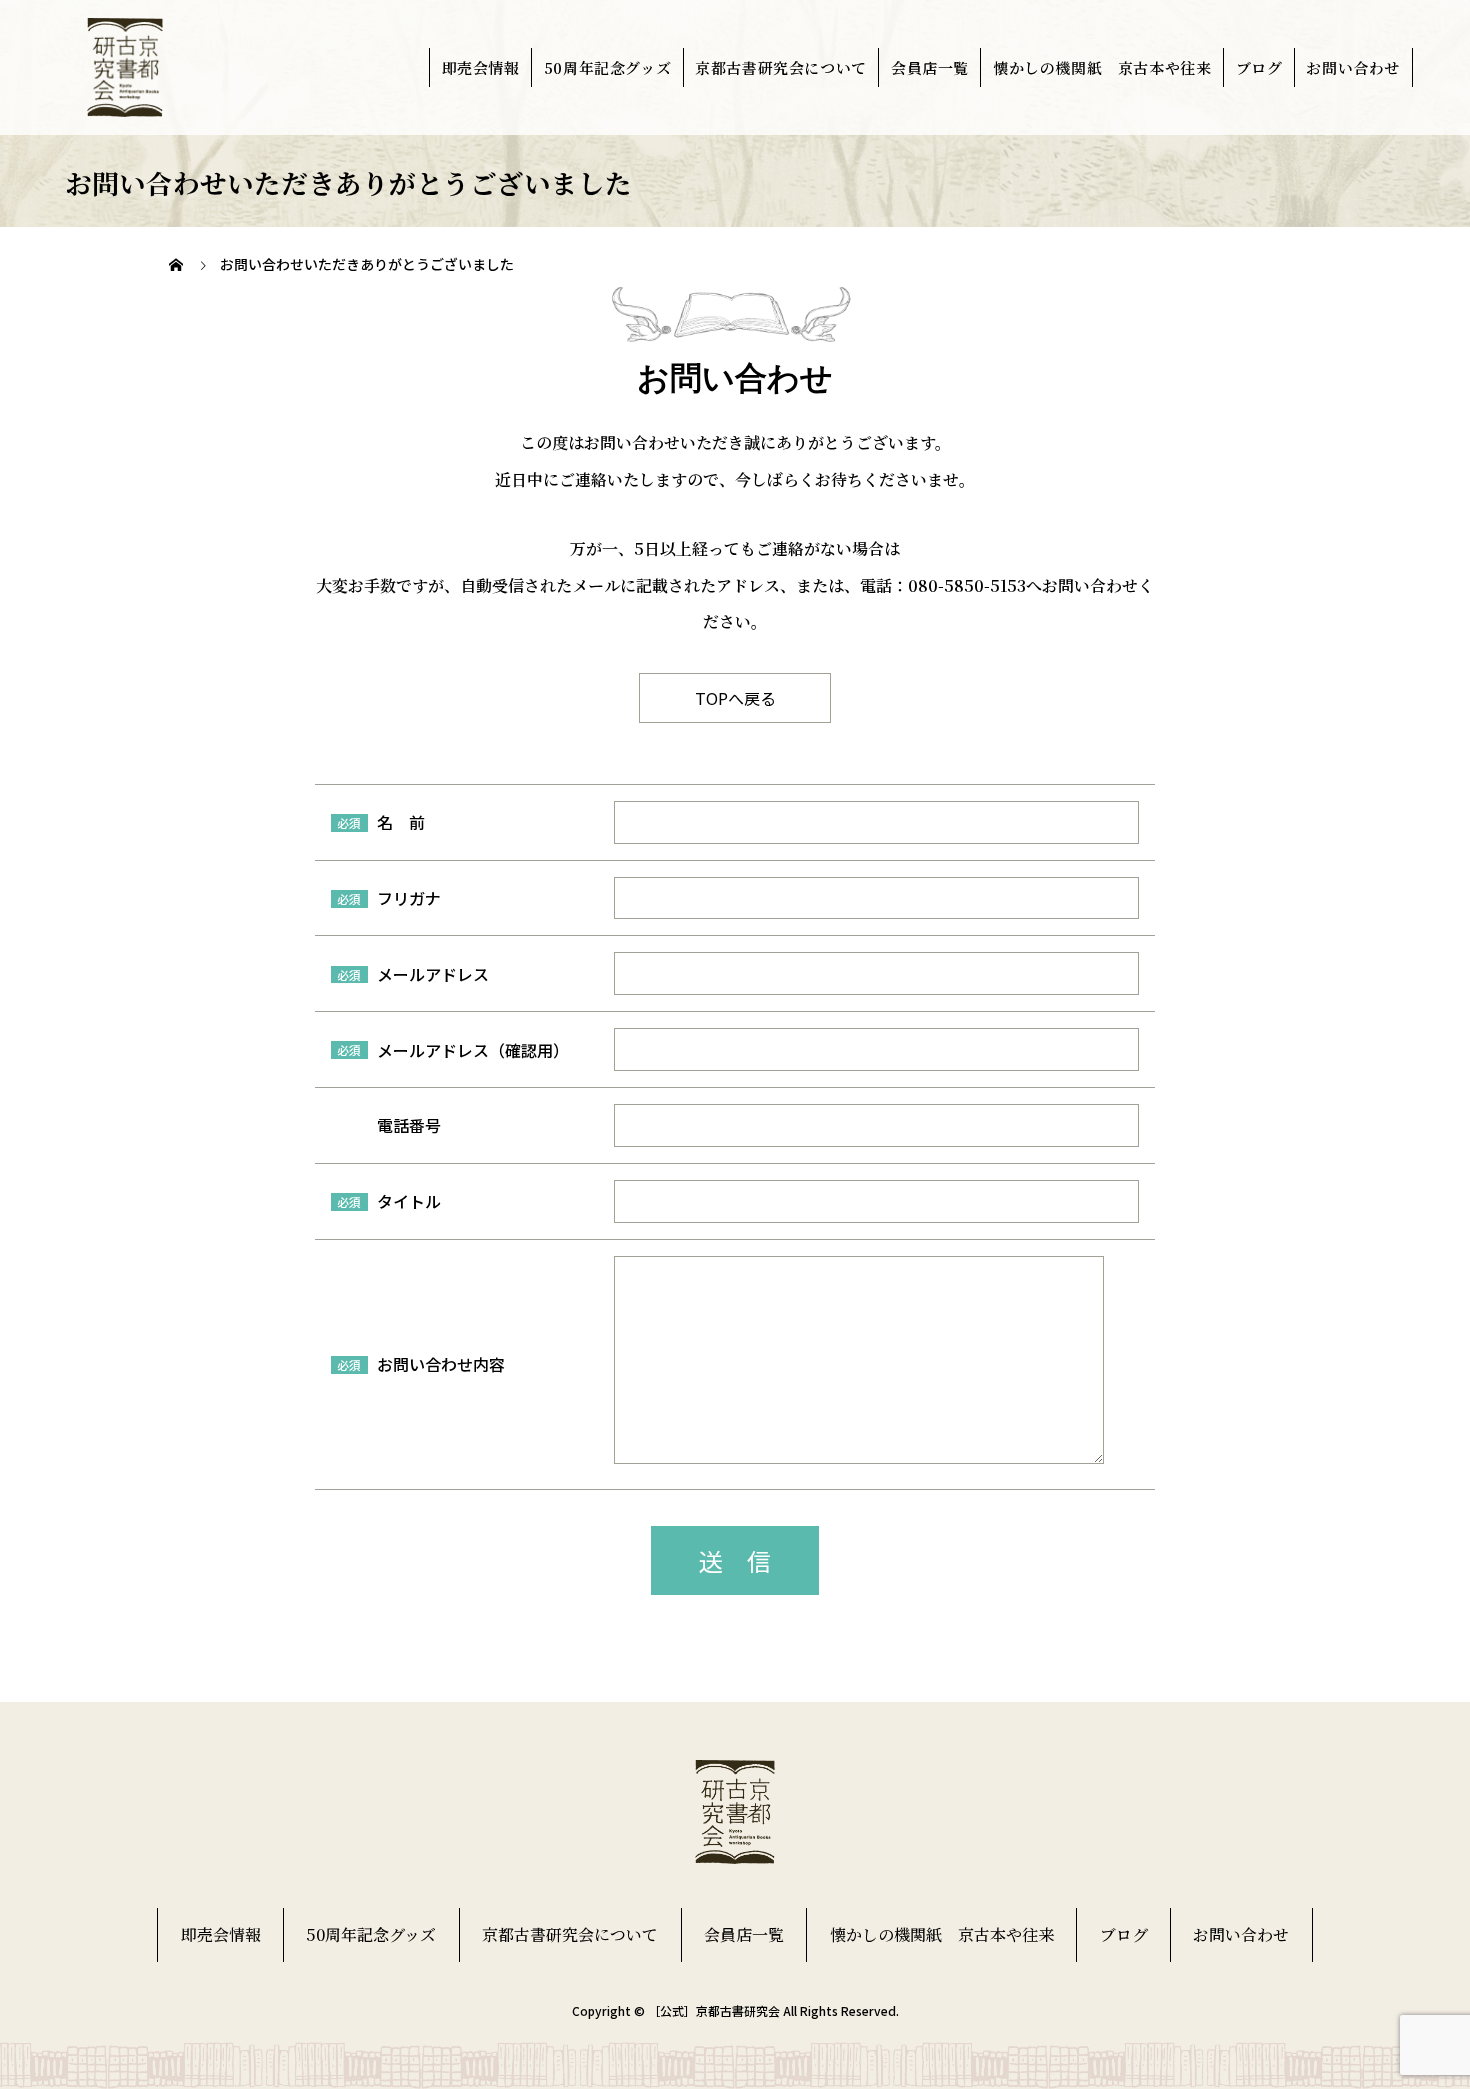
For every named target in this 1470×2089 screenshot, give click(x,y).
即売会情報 (481, 67)
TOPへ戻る (735, 698)
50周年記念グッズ (607, 67)
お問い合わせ (1353, 67)
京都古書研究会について (781, 67)
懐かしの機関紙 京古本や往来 (1102, 67)
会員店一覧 (930, 67)
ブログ (1259, 67)
